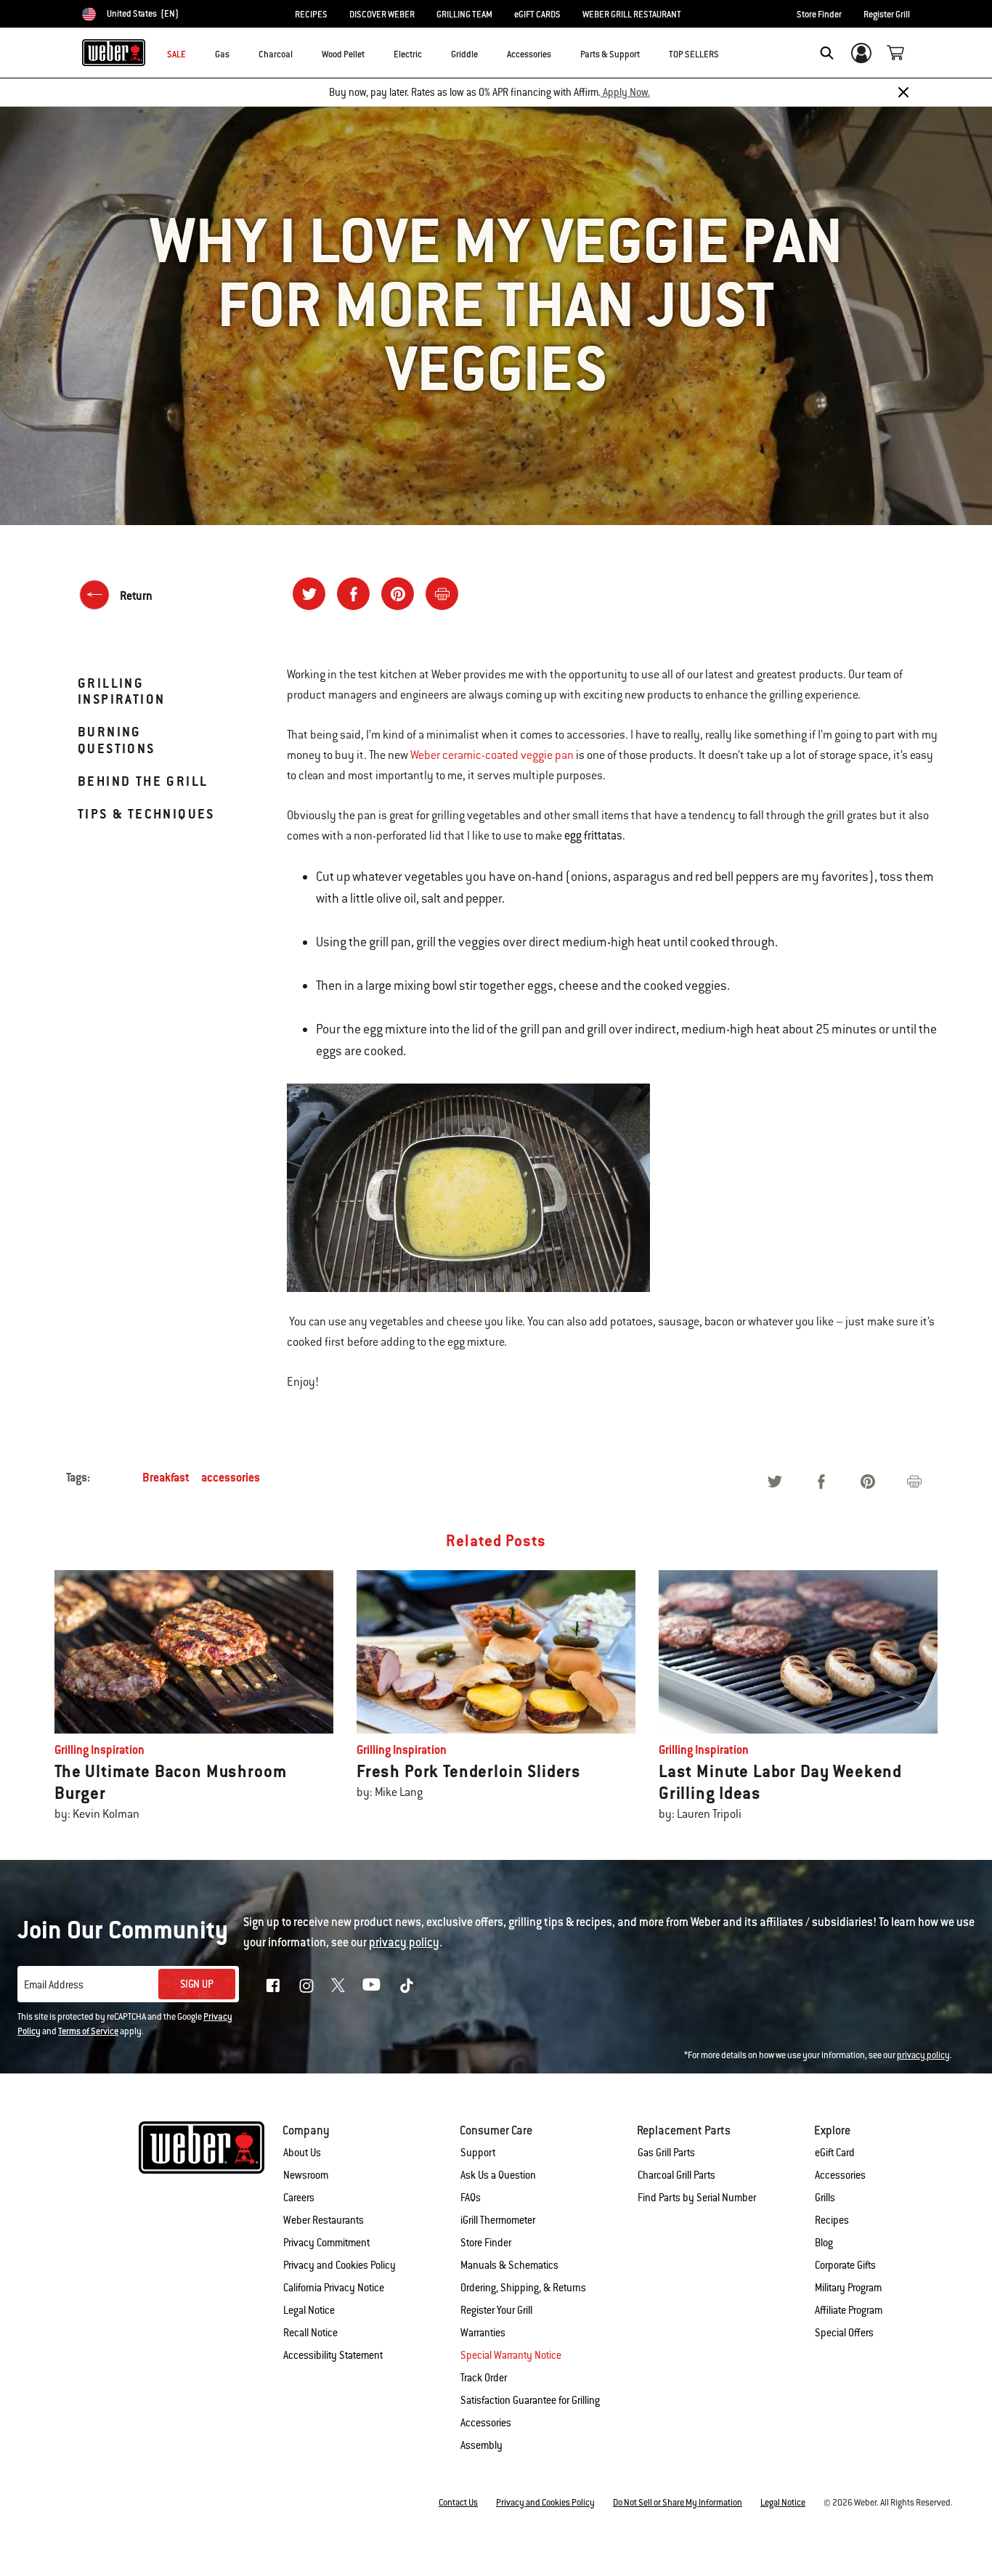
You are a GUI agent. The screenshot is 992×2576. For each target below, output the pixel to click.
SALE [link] (176, 54)
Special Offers (844, 2333)
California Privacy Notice (334, 2288)
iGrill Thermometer (498, 2220)
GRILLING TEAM (464, 15)
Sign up (197, 1984)
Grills (825, 2198)
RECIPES (311, 15)
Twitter (338, 1985)
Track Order (484, 2378)
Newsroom (306, 2175)
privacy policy (923, 2055)
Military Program (848, 2288)
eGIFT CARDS (537, 15)
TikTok (407, 1986)
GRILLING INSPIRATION (121, 691)
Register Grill (887, 15)
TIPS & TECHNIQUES (146, 814)
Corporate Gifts (845, 2265)
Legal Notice (309, 2310)
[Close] (903, 92)
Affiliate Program (849, 2310)
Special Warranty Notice (511, 2355)
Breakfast (166, 1478)
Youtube (371, 1984)
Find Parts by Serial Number (697, 2198)
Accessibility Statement (333, 2355)
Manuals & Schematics (509, 2265)
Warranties (483, 2333)
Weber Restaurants (324, 2220)
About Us (302, 2153)
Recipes (832, 2220)
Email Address (54, 1985)
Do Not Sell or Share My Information (678, 2503)
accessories (231, 1478)
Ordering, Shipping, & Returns (523, 2288)
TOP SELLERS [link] (694, 54)
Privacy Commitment (326, 2243)
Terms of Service (88, 2031)
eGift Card (835, 2153)
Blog (824, 2243)
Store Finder (819, 15)
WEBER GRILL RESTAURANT (632, 15)
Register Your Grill (496, 2310)
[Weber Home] (114, 52)
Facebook (273, 1986)
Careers (299, 2198)
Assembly (481, 2445)
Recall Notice (310, 2333)
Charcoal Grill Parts (676, 2175)
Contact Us (458, 2503)
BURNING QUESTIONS (117, 740)
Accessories (840, 2175)
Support (478, 2153)
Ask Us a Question (498, 2175)
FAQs (471, 2198)
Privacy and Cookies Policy (340, 2265)
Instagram (306, 1986)
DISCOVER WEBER (382, 15)
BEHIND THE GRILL (143, 781)
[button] (238, 52)
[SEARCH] (827, 53)
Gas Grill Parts (666, 2153)
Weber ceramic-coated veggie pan (492, 755)
